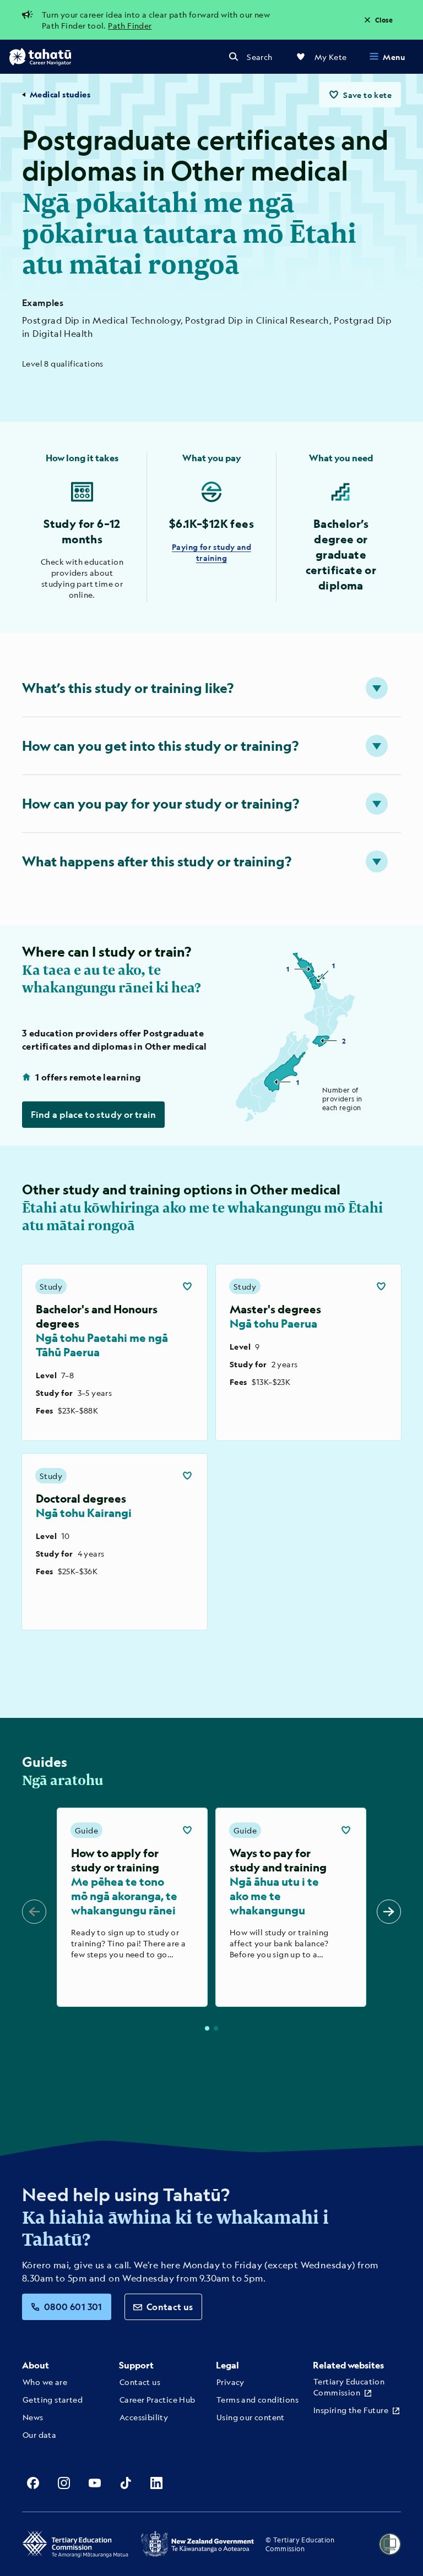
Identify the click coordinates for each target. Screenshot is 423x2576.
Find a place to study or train (93, 1114)
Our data (39, 2435)
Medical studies (60, 94)
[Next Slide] (389, 1912)
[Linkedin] (156, 2483)
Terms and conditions (257, 2399)
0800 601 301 (73, 2307)
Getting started (53, 2399)
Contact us (170, 2307)
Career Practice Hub (158, 2399)
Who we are (45, 2382)
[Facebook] (33, 2483)
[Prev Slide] (34, 1912)
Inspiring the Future (351, 2410)
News (33, 2417)
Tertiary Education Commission (349, 2387)
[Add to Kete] (187, 1286)
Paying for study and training (211, 552)
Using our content (251, 2417)
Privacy (231, 2382)
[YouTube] (95, 2483)
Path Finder (130, 25)
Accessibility (144, 2417)
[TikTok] (126, 2483)
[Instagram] (64, 2483)
